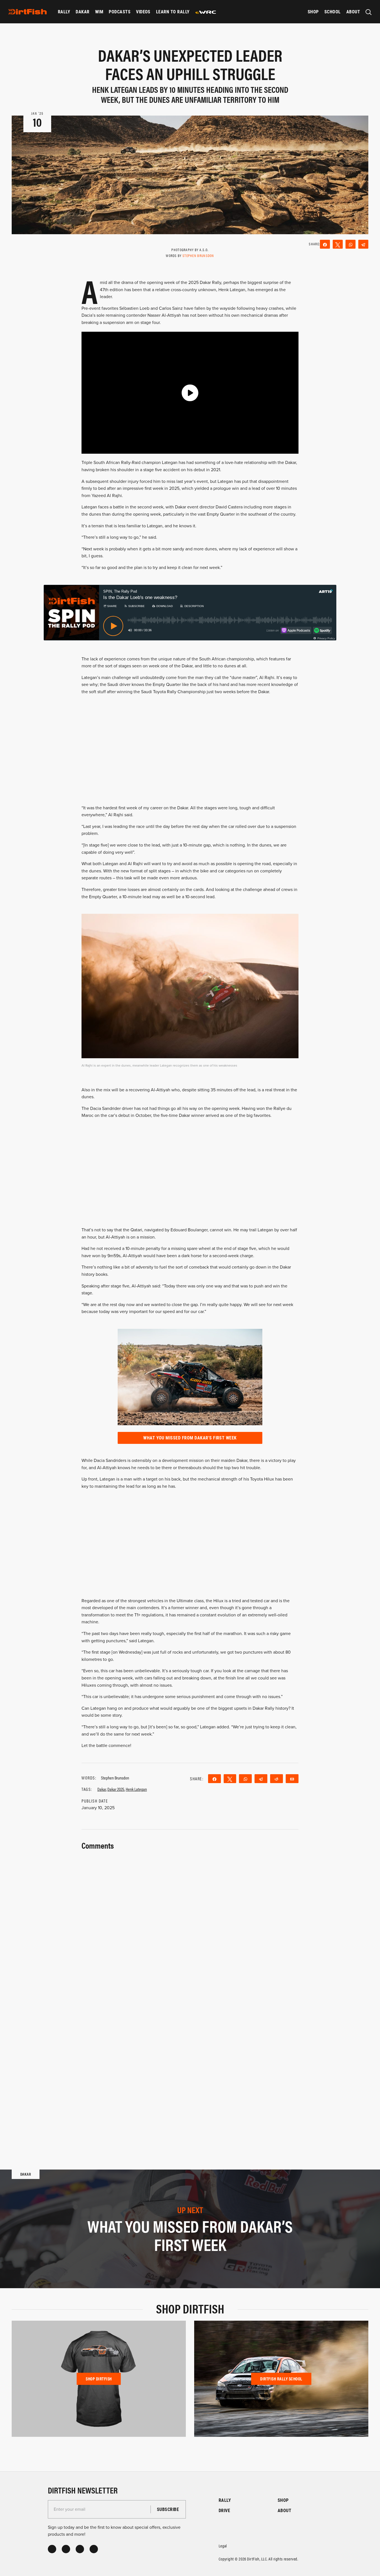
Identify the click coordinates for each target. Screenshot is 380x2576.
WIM (99, 12)
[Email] (292, 1779)
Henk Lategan (136, 1789)
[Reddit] (277, 1779)
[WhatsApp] (351, 244)
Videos (143, 12)
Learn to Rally (173, 12)
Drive (224, 2510)
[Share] (325, 244)
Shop (313, 12)
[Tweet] (338, 244)
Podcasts (120, 12)
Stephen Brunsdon (198, 255)
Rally (64, 12)
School (333, 12)
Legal (223, 2546)
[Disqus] (190, 2067)
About (353, 12)
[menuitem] (64, 12)
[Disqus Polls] (190, 1921)
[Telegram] (363, 244)
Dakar (82, 12)
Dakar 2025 (116, 1789)
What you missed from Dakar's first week (190, 1438)
